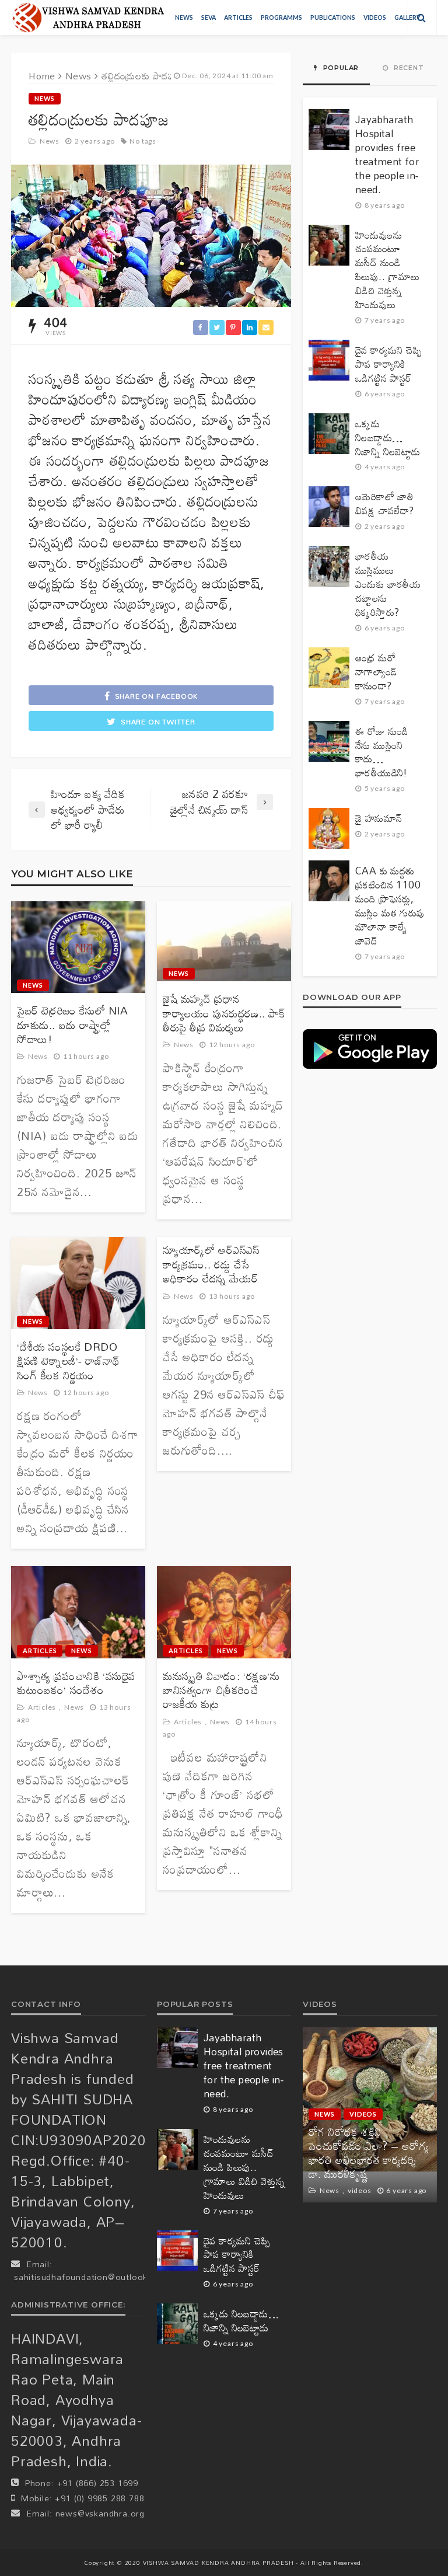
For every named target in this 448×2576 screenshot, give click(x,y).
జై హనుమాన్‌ (379, 818)
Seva (209, 18)
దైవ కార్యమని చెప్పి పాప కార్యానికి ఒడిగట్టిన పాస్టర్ (388, 364)
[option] (370, 2115)
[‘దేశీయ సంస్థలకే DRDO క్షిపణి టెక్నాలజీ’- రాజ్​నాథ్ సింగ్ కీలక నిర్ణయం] (78, 1283)
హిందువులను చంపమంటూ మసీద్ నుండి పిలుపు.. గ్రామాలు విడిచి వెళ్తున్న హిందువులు (388, 270)
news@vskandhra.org (100, 2513)
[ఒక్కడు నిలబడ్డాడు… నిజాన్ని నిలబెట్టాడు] (329, 434)
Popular (340, 68)
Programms (281, 18)
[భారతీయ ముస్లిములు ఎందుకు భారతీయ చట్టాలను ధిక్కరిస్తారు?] (329, 566)
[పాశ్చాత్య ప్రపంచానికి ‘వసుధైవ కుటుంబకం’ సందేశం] (78, 1612)
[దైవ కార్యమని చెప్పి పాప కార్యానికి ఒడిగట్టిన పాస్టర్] (329, 360)
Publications (333, 18)
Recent (408, 68)
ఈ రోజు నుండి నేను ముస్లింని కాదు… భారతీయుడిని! (382, 752)
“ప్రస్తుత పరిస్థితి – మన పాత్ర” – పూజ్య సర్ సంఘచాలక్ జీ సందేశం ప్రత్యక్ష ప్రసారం (367, 2160)
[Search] (422, 18)
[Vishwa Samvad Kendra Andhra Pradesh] (88, 18)
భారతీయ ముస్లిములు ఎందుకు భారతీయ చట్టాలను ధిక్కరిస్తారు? (388, 584)
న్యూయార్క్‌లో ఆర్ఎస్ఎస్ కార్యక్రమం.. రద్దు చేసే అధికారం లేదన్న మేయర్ (211, 1264)
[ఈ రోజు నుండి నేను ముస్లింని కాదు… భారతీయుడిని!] (329, 741)
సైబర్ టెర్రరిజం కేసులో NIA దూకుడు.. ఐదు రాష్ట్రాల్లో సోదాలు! (73, 1025)
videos (375, 18)
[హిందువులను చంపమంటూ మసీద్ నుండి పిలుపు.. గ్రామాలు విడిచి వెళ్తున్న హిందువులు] (329, 245)
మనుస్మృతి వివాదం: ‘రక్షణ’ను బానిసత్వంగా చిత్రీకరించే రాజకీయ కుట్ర (221, 1690)
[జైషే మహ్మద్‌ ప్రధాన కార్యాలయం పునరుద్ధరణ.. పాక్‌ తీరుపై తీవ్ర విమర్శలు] (224, 942)
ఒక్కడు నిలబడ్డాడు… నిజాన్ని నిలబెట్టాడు (388, 438)
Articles (238, 18)
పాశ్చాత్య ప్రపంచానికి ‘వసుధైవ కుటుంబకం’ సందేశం (76, 1683)
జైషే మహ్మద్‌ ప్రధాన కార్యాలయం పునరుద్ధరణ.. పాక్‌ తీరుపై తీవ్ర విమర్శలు (224, 1013)
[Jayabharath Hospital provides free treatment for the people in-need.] (329, 130)
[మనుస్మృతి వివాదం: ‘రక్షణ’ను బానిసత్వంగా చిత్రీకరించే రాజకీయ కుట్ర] (224, 1612)
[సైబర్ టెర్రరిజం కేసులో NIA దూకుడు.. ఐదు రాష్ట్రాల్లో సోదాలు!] (78, 947)
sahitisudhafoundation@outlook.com (91, 2277)
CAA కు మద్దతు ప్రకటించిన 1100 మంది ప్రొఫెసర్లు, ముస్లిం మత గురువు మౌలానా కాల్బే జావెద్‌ (390, 906)
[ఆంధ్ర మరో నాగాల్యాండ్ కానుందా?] (329, 668)
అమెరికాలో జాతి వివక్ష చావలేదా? (385, 504)
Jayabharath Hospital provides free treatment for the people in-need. (387, 155)
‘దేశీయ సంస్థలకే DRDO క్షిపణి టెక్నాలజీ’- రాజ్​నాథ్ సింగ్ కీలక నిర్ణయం (69, 1361)
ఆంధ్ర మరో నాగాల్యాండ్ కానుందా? (376, 672)
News (184, 18)
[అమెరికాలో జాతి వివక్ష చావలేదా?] (329, 507)
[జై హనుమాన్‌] (329, 828)
